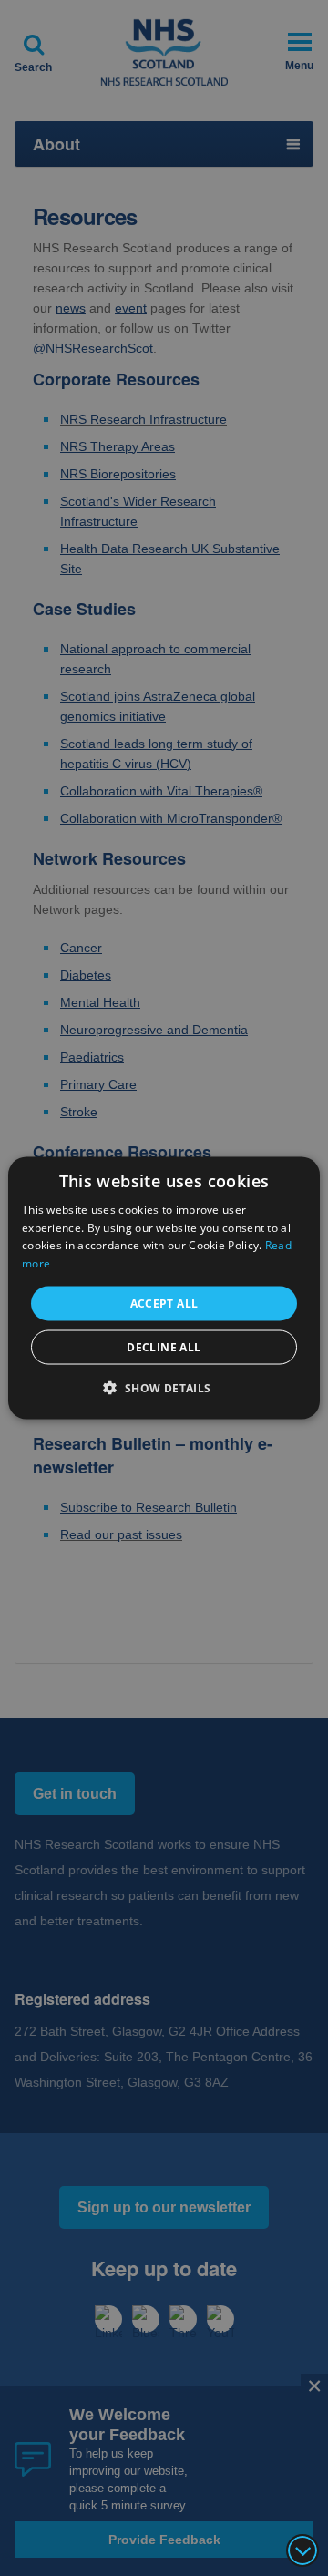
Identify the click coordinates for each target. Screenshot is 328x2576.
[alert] (164, 1288)
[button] (164, 1388)
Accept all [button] (164, 1303)
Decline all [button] (164, 1347)
